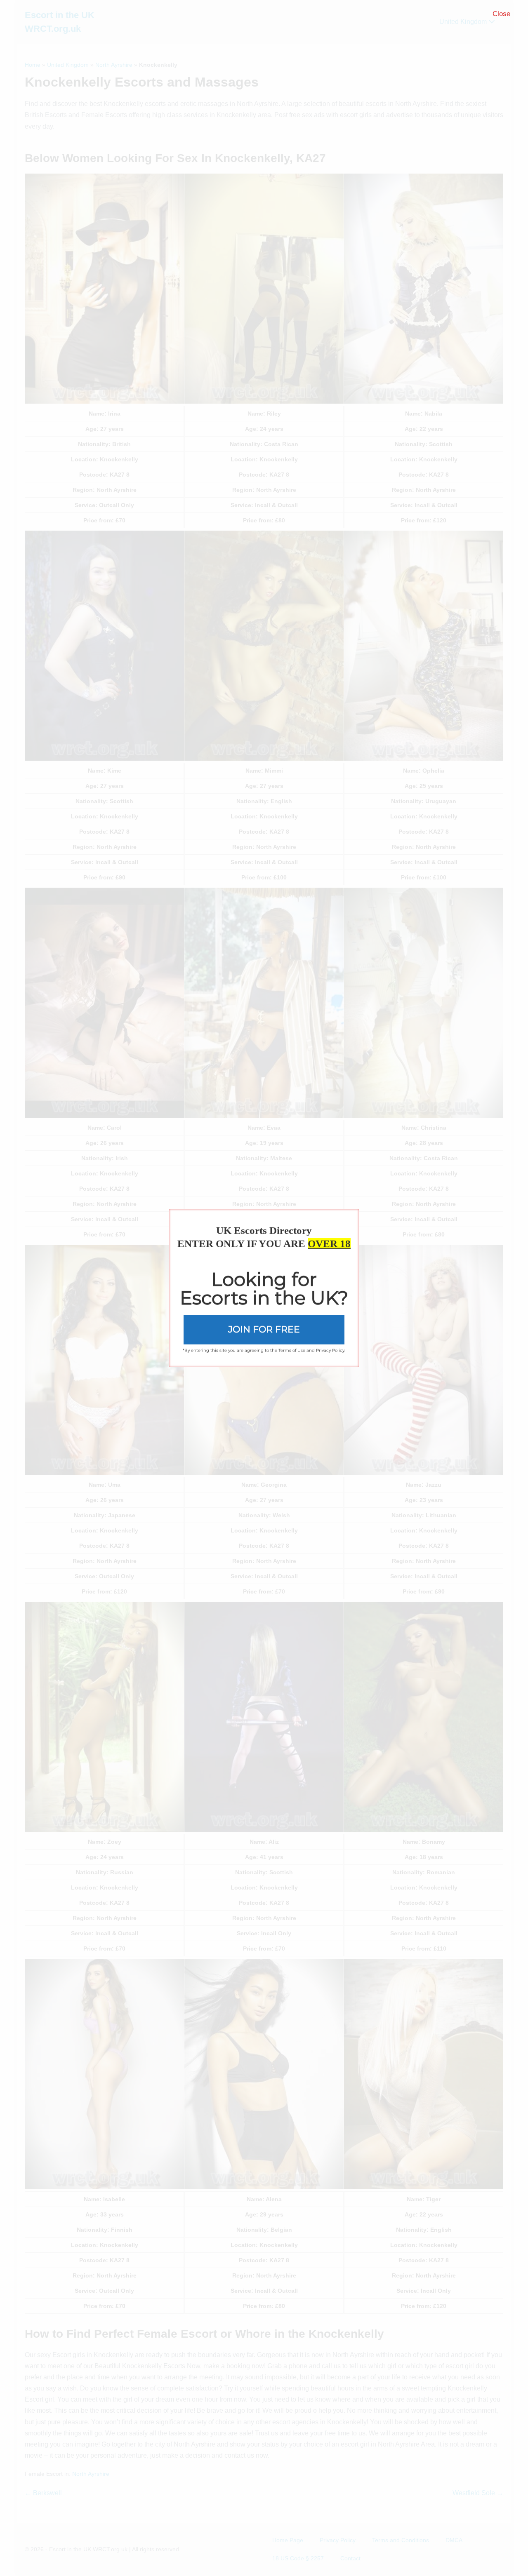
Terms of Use (292, 1350)
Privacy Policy (330, 1350)
